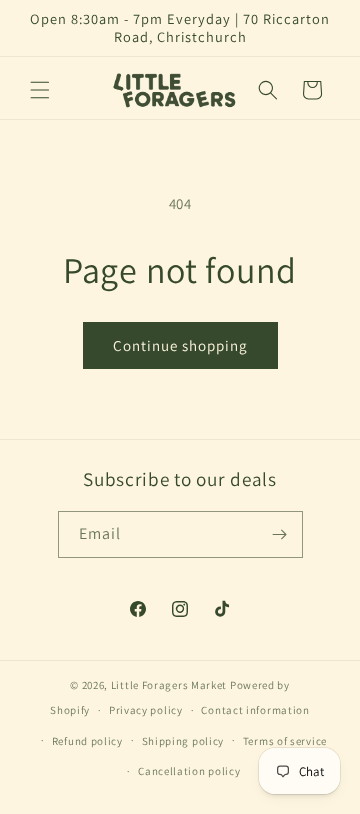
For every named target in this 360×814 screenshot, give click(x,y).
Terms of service (285, 741)
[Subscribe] (280, 534)
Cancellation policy (189, 771)
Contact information (255, 710)
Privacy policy (146, 710)
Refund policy (87, 741)
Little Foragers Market (169, 685)
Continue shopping (180, 345)
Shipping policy (183, 741)
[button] (40, 90)
